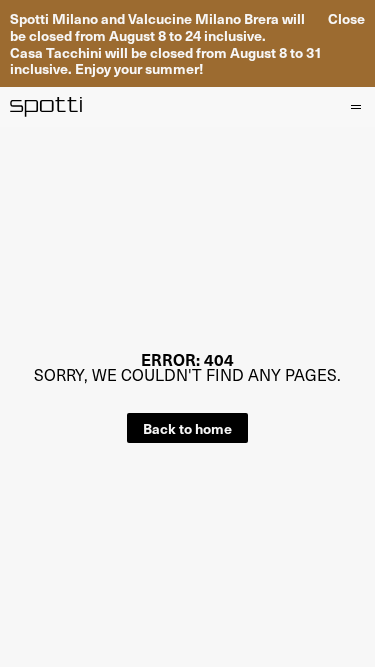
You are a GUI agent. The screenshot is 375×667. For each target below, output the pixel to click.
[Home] (46, 107)
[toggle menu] (355, 107)
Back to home (187, 428)
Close (346, 18)
